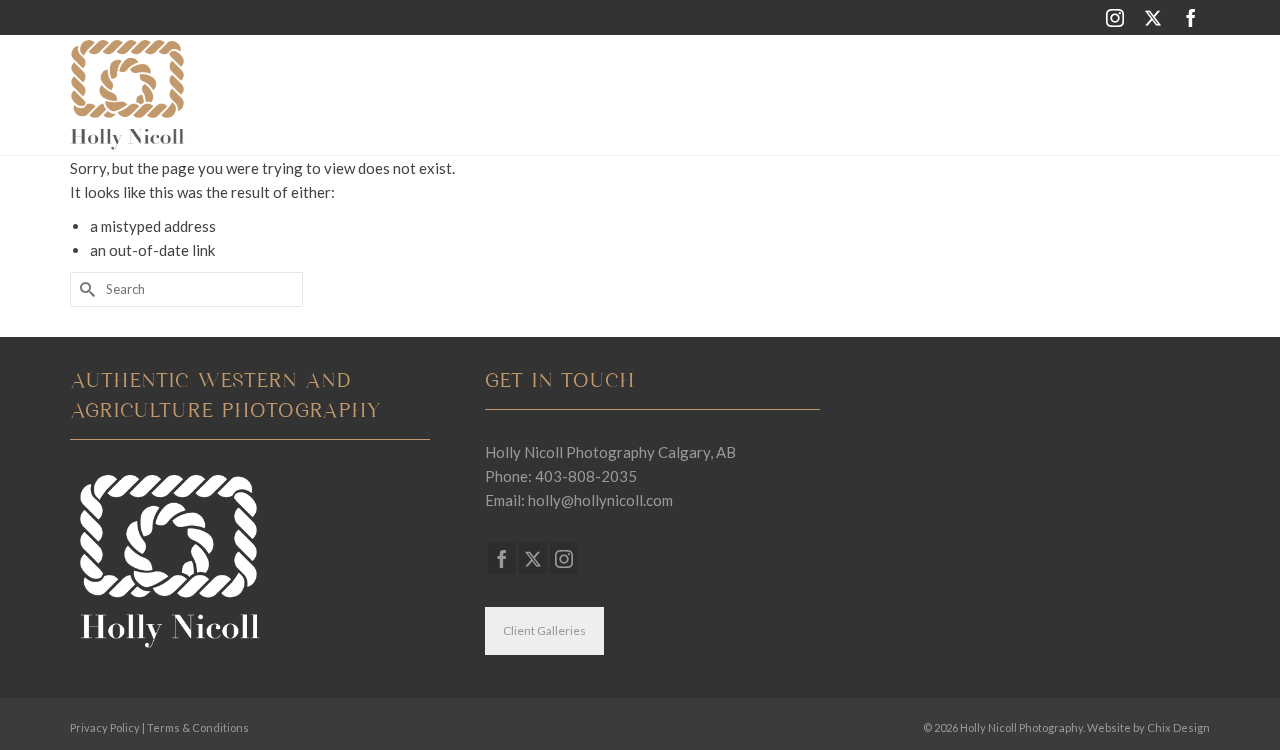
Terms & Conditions (198, 727)
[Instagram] (1115, 17)
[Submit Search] (85, 289)
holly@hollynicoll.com (600, 500)
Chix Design (1178, 727)
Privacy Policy (105, 727)
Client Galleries (544, 630)
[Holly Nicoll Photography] (250, 95)
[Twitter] (1153, 17)
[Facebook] (1191, 17)
